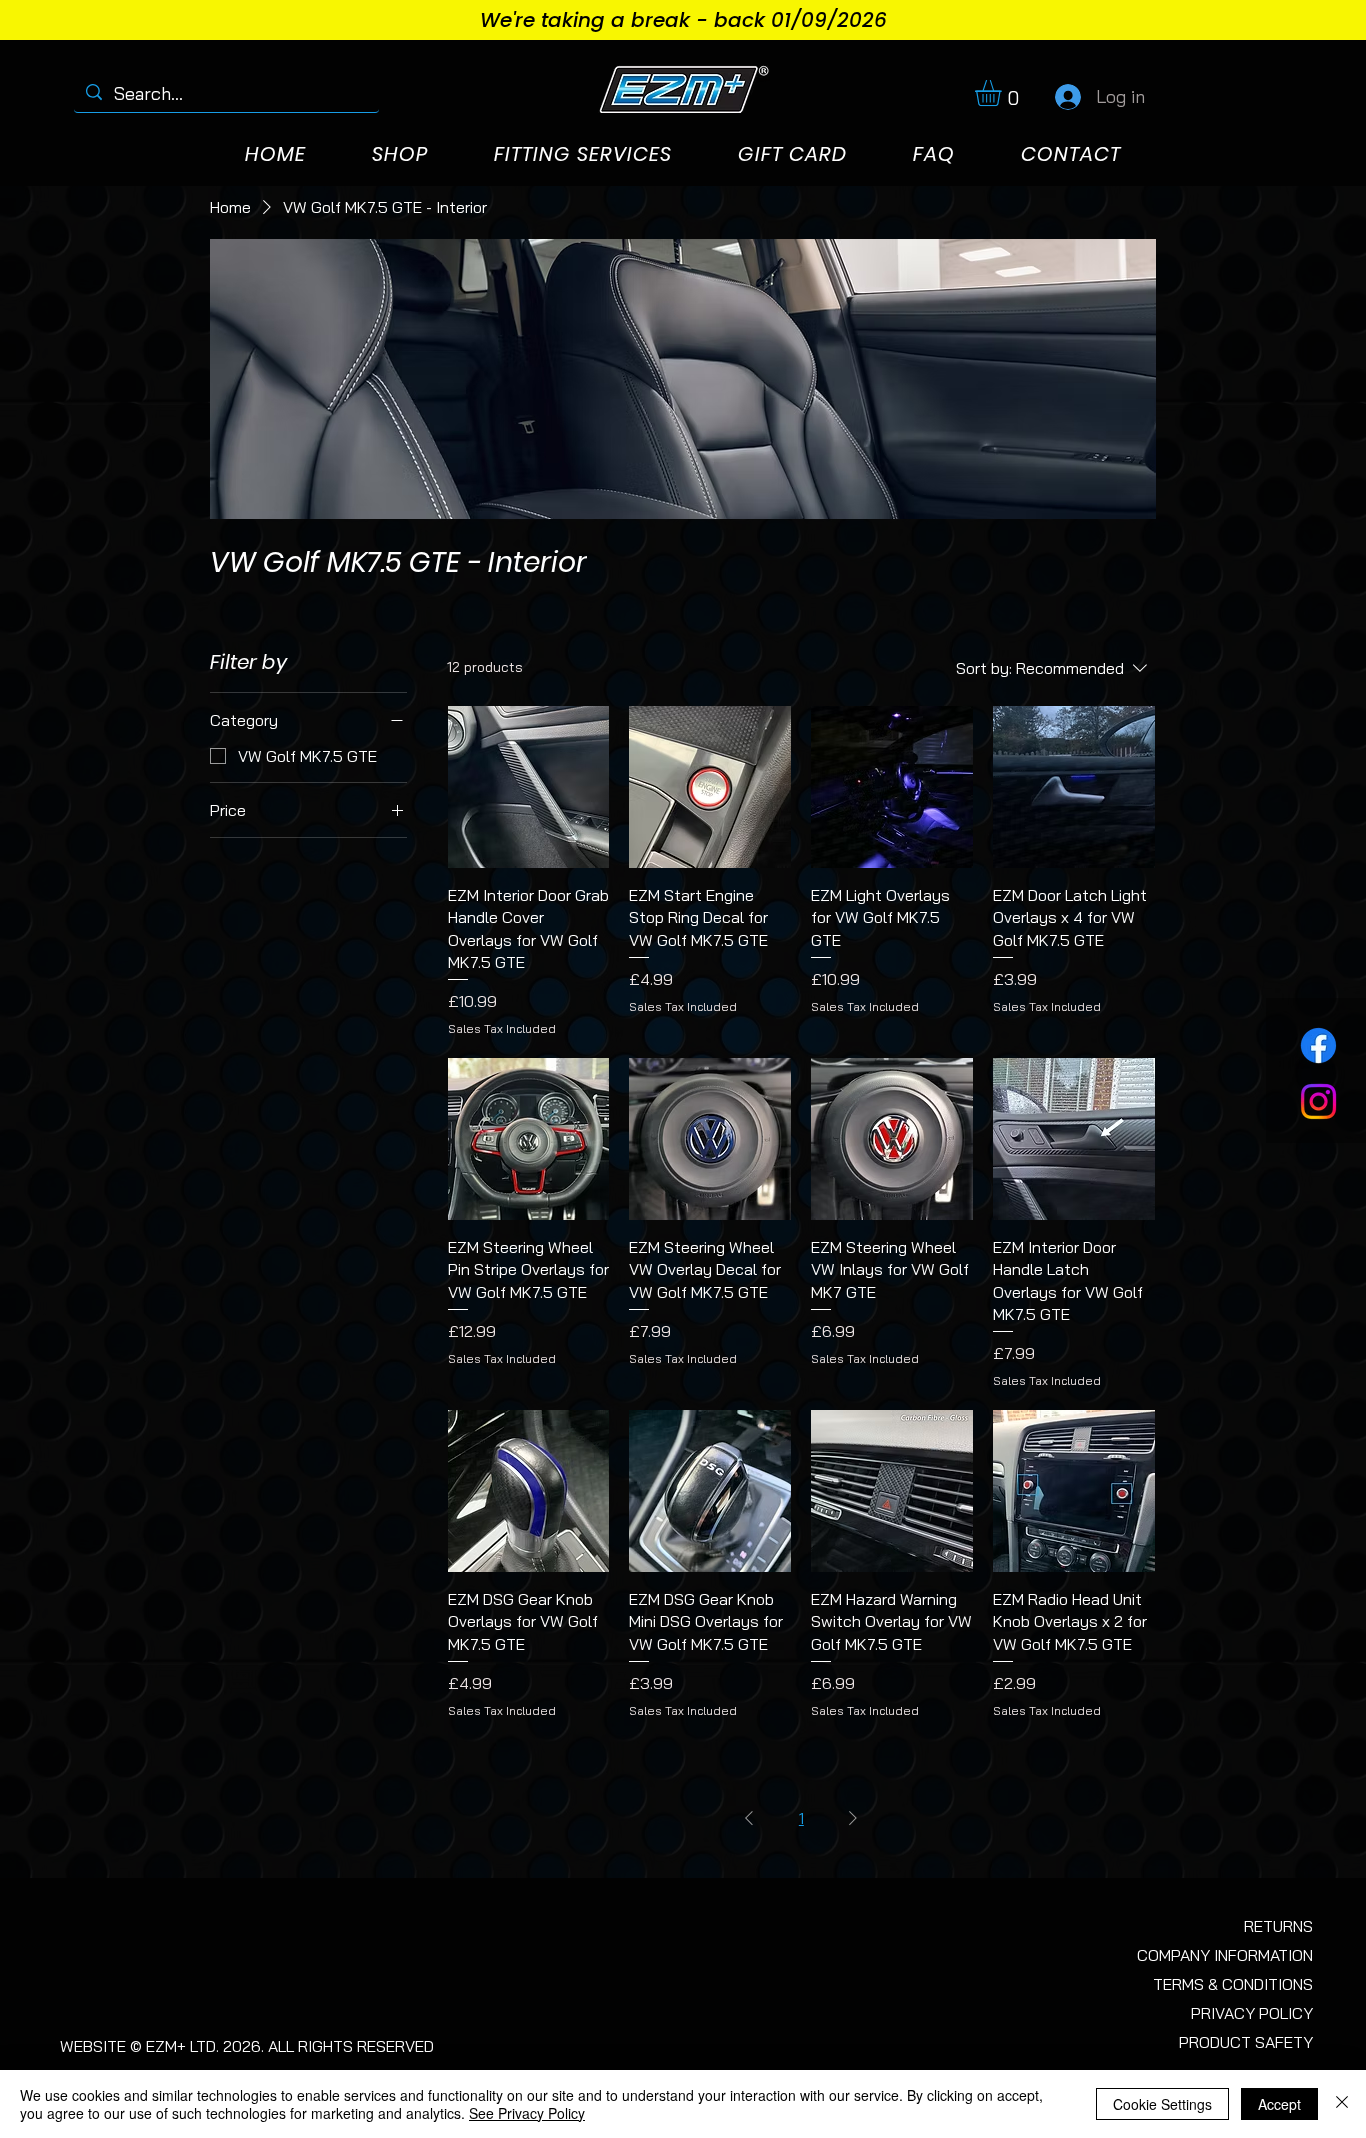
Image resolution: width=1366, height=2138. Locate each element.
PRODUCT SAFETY (1246, 2042)
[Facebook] (1318, 1045)
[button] (1003, 93)
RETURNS (1278, 1926)
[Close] (1342, 2104)
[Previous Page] (749, 1818)
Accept (1279, 2104)
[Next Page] (853, 1818)
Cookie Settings (1162, 2104)
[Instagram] (1318, 1101)
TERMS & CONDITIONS (1233, 1984)
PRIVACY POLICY (1252, 2013)
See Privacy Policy (527, 2113)
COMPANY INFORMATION (1225, 1955)
